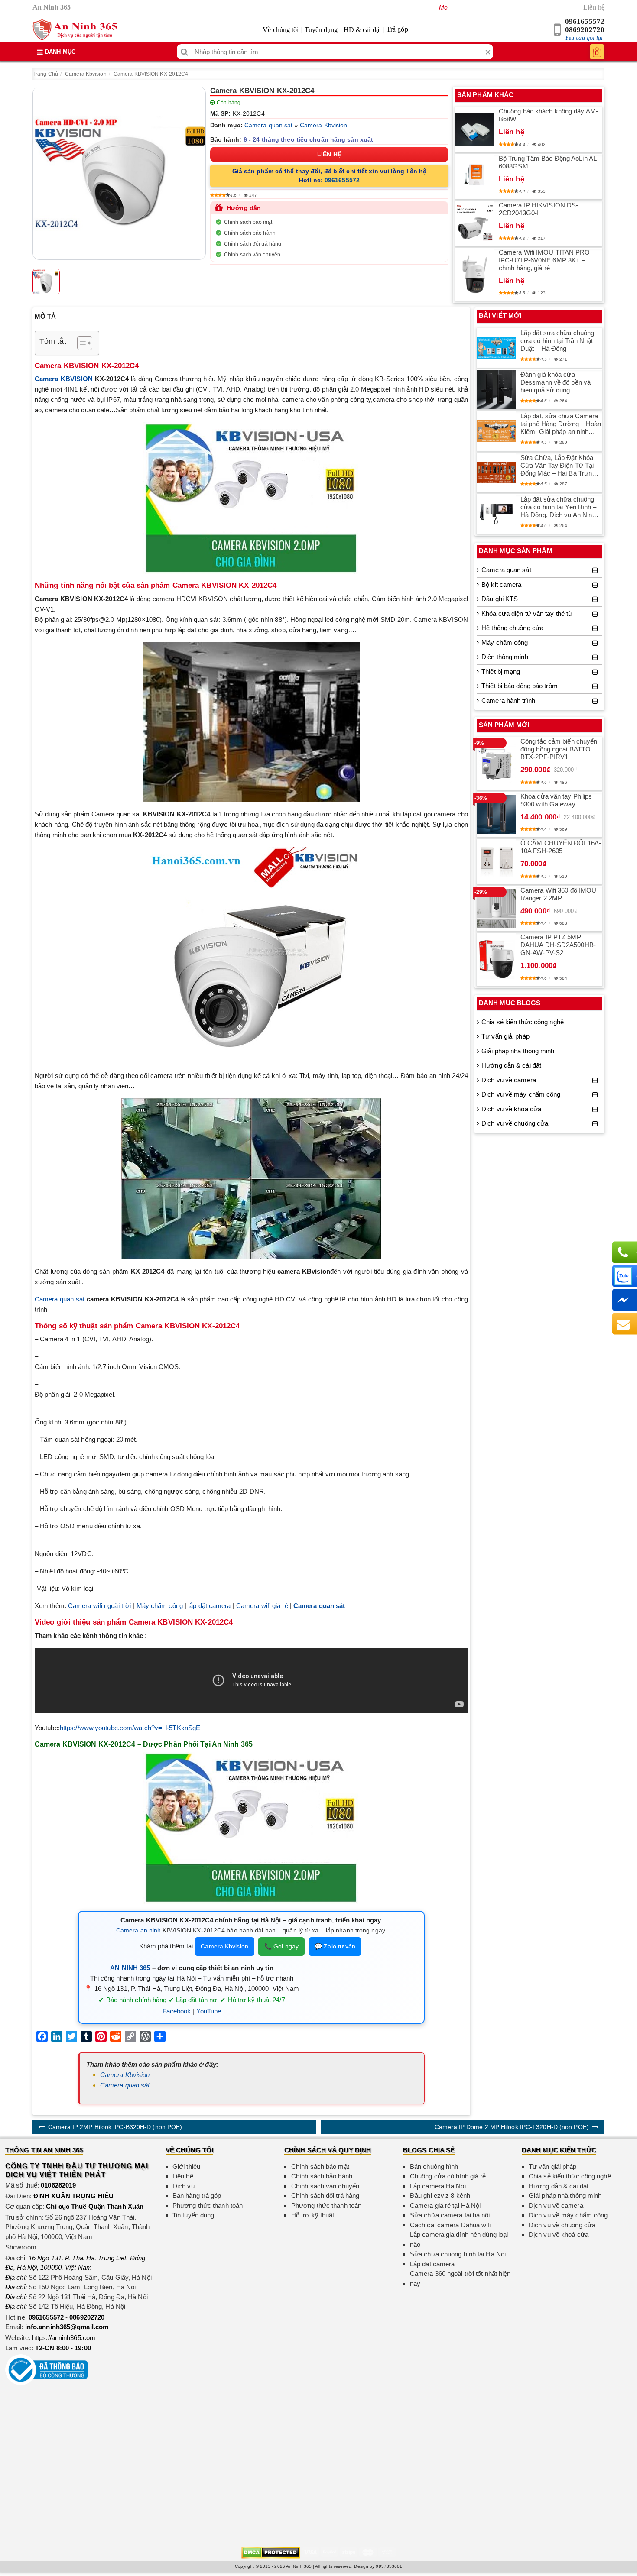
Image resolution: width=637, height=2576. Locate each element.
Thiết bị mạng (501, 672)
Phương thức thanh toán (208, 2205)
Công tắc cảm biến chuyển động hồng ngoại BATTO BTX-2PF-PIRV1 (559, 749)
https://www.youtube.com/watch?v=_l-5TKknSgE (130, 1728)
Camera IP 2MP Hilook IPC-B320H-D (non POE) (115, 2127)
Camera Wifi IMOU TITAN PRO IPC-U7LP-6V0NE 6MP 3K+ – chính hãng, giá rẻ (544, 260)
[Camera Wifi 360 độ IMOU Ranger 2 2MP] (497, 909)
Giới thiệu (186, 2167)
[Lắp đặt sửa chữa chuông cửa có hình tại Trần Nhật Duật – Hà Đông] (497, 348)
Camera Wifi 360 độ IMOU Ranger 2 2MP (558, 894)
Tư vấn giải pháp (505, 1036)
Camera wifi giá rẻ (262, 1606)
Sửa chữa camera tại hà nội (450, 2215)
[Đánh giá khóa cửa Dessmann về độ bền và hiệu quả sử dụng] (497, 389)
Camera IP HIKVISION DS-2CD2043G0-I (538, 209)
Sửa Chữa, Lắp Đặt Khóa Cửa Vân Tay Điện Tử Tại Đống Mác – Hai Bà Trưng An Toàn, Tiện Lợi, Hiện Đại (559, 466)
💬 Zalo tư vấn (335, 1946)
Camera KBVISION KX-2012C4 (151, 74)
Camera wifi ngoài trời (99, 1606)
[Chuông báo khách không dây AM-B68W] (475, 130)
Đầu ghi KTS (500, 599)
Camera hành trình (508, 701)
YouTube (209, 2011)
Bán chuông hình (434, 2167)
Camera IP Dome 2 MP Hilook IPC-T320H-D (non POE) (512, 2127)
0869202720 (585, 30)
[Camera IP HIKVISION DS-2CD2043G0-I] (475, 223)
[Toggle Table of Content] (80, 343)
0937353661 (389, 2566)
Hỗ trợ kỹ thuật (313, 2215)
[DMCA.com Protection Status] (271, 2552)
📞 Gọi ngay (281, 1946)
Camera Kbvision (86, 74)
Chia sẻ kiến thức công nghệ (523, 1022)
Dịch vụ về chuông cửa (515, 1123)
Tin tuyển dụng (193, 2215)
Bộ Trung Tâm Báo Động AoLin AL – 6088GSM (550, 162)
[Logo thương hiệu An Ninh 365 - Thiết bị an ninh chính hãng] (75, 30)
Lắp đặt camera (432, 2264)
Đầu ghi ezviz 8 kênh (440, 2196)
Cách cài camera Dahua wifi (450, 2225)
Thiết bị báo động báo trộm (520, 686)
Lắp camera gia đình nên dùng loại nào (459, 2239)
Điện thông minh (505, 657)
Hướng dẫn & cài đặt (511, 1065)
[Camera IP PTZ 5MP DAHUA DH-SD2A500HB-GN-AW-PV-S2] (497, 959)
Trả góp (397, 29)
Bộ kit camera (501, 584)
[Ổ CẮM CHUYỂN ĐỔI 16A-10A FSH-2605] (497, 862)
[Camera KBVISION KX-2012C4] (119, 173)
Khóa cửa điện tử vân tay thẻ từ (527, 613)
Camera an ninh (138, 1930)
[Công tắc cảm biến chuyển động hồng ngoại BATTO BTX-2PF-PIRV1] (497, 764)
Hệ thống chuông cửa (512, 628)
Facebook (177, 2011)
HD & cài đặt (362, 30)
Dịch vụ (184, 2186)
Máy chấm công (160, 1606)
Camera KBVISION (64, 379)
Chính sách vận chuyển (252, 255)
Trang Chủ (45, 74)
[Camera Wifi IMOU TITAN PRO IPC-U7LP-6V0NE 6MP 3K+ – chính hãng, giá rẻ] (475, 275)
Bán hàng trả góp (197, 2196)
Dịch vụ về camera (509, 1080)
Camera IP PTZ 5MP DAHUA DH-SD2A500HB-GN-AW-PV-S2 (558, 945)
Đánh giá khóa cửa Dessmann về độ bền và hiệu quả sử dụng (556, 382)
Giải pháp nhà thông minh (518, 1051)
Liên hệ (594, 7)
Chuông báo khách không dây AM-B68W (548, 115)
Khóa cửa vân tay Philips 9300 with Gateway (556, 800)
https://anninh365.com (64, 2338)
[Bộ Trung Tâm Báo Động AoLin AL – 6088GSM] (475, 177)
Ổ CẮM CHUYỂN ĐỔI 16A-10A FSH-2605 (561, 847)
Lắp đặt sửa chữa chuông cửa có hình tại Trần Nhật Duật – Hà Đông (557, 341)
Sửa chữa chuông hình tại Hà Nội (458, 2254)
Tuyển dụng (321, 30)
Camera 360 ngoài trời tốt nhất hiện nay (460, 2278)
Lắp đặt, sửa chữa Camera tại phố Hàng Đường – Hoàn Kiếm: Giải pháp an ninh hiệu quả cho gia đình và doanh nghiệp (561, 424)
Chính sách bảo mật (248, 222)
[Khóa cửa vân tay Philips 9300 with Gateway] (497, 815)
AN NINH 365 (130, 1968)
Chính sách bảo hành (250, 233)
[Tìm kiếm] (184, 52)
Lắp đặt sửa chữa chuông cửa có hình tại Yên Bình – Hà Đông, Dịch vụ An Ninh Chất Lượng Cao (559, 507)
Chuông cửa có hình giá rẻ (448, 2176)
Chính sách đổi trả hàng (253, 244)
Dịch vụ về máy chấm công (521, 1094)
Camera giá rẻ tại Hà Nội (445, 2205)
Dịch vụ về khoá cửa (511, 1109)
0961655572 (585, 21)
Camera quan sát (269, 125)
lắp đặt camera (209, 1606)
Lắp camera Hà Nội (438, 2186)
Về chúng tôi (281, 30)
